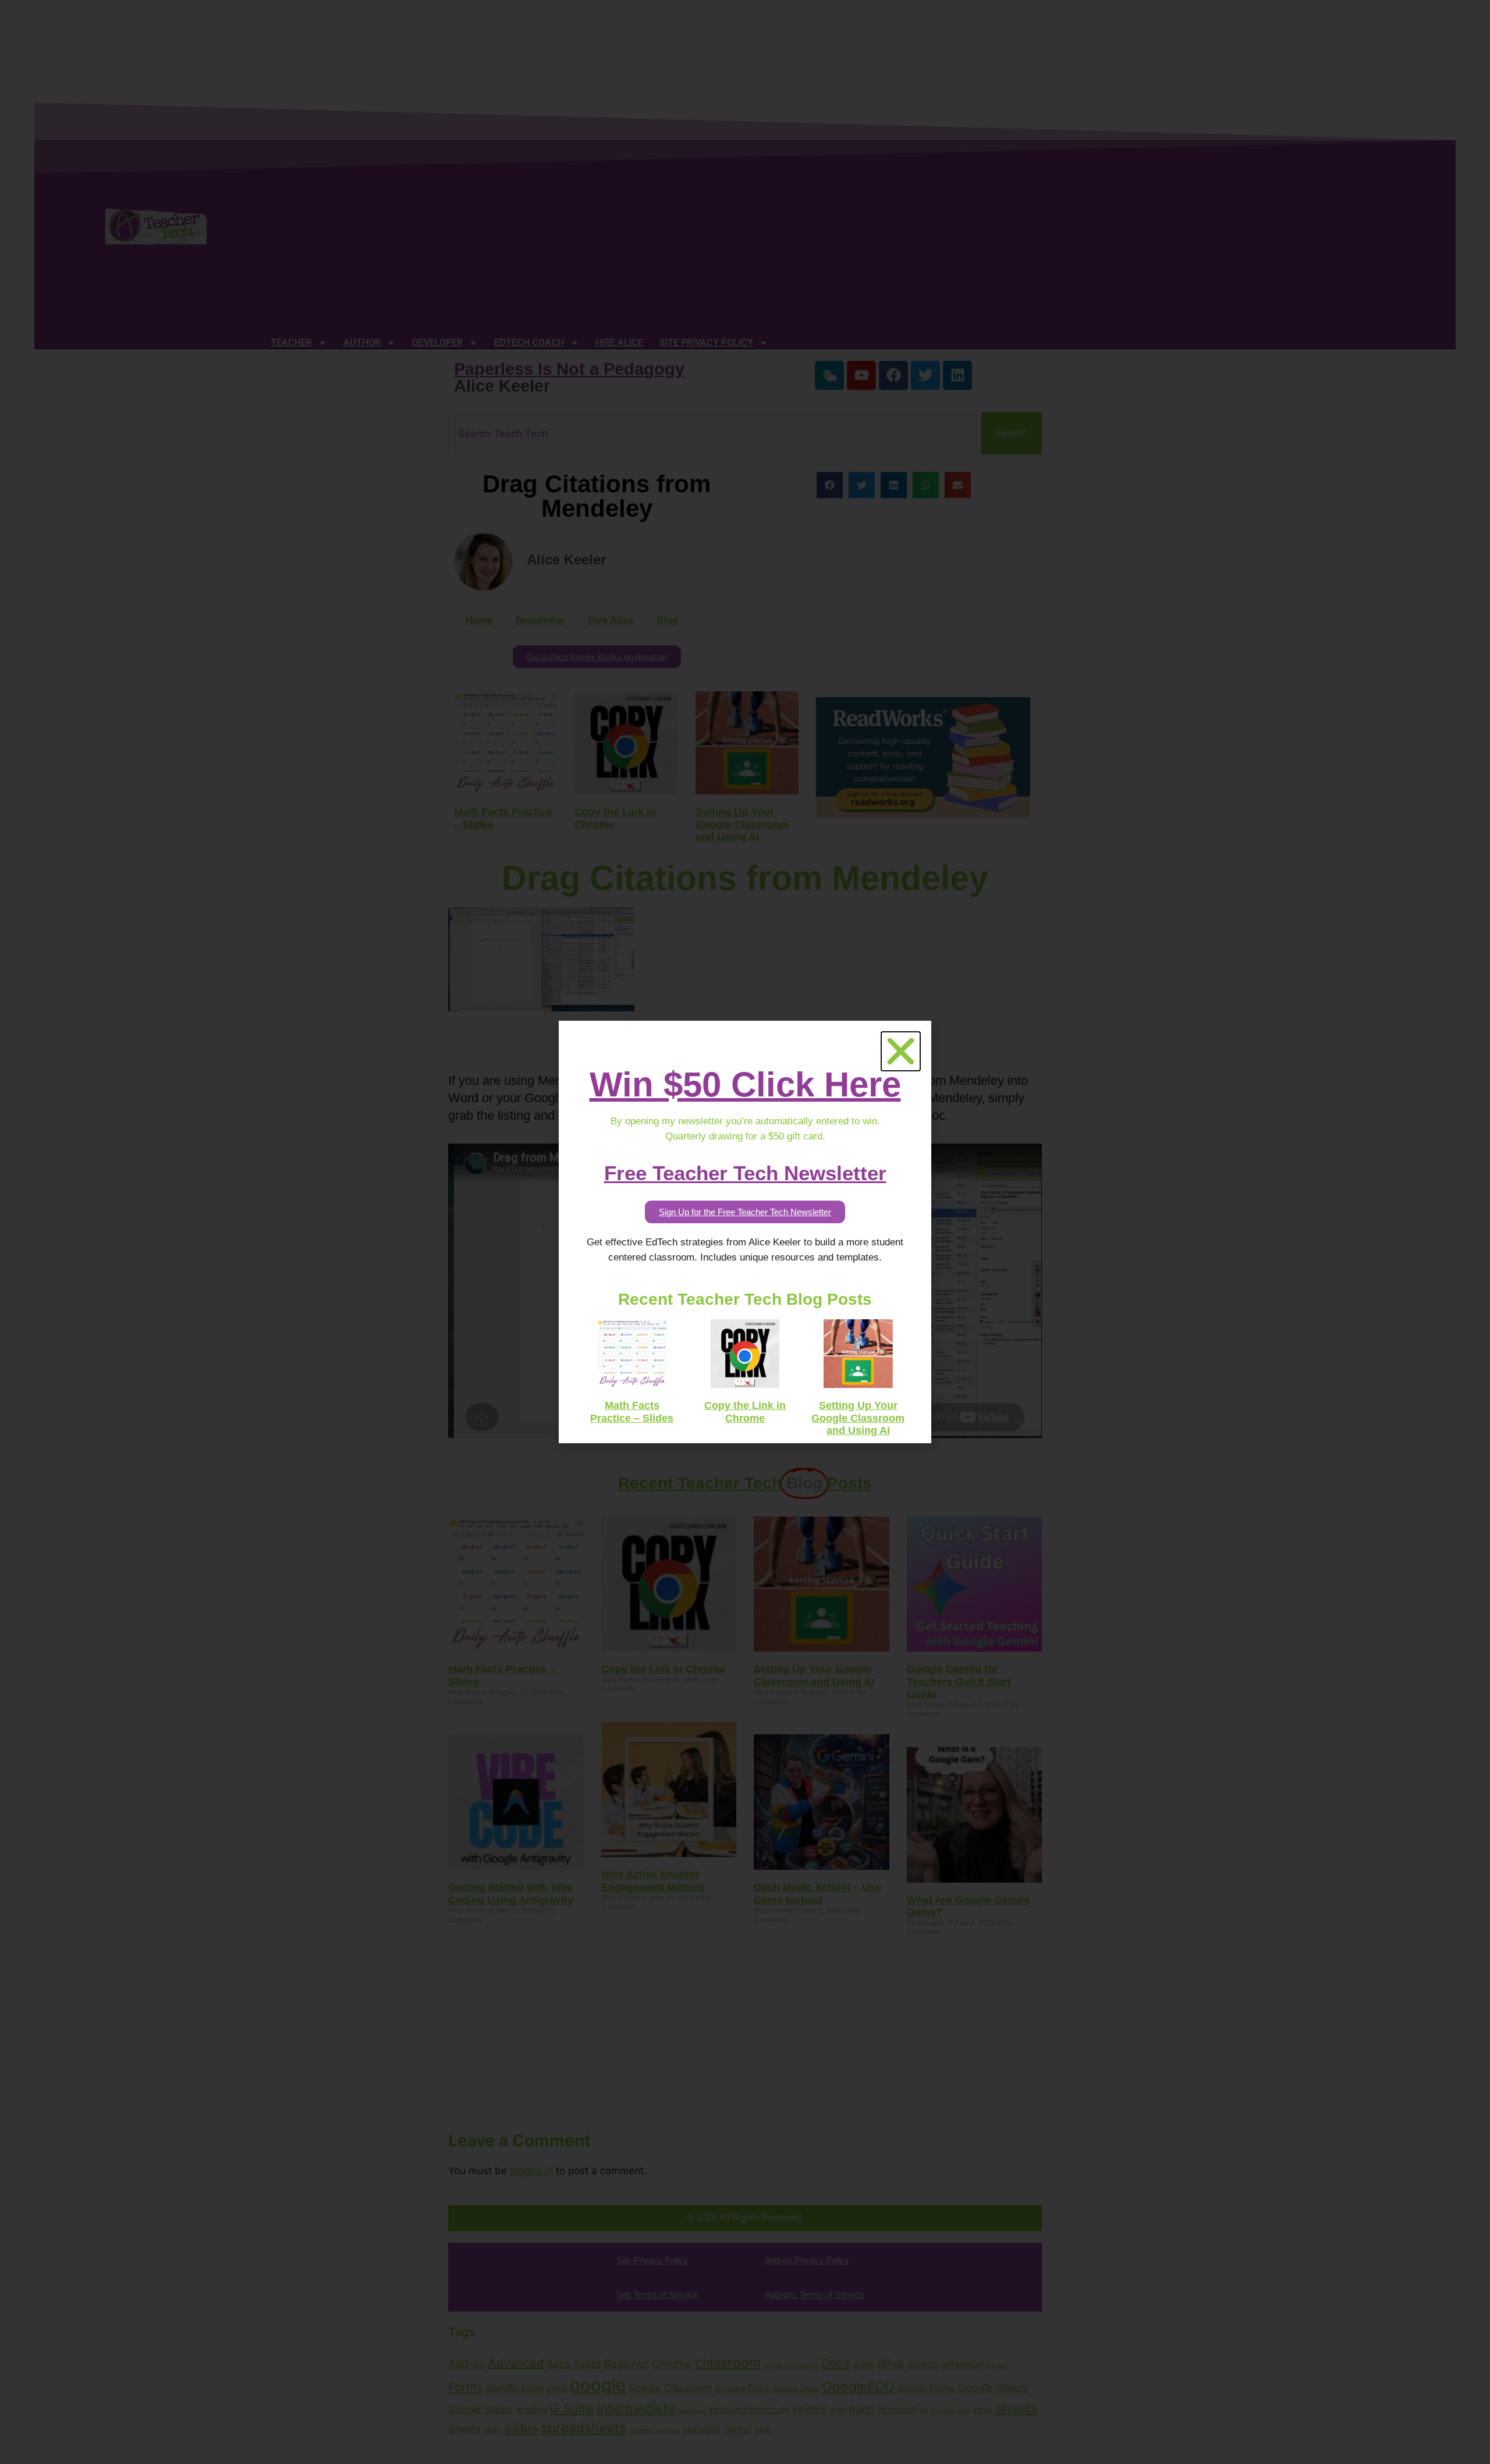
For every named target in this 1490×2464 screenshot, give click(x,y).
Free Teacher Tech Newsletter (745, 1173)
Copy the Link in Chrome (745, 1412)
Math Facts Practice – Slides (632, 1412)
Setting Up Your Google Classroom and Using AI (858, 1418)
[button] (901, 1051)
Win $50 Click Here (745, 1084)
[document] (745, 1232)
